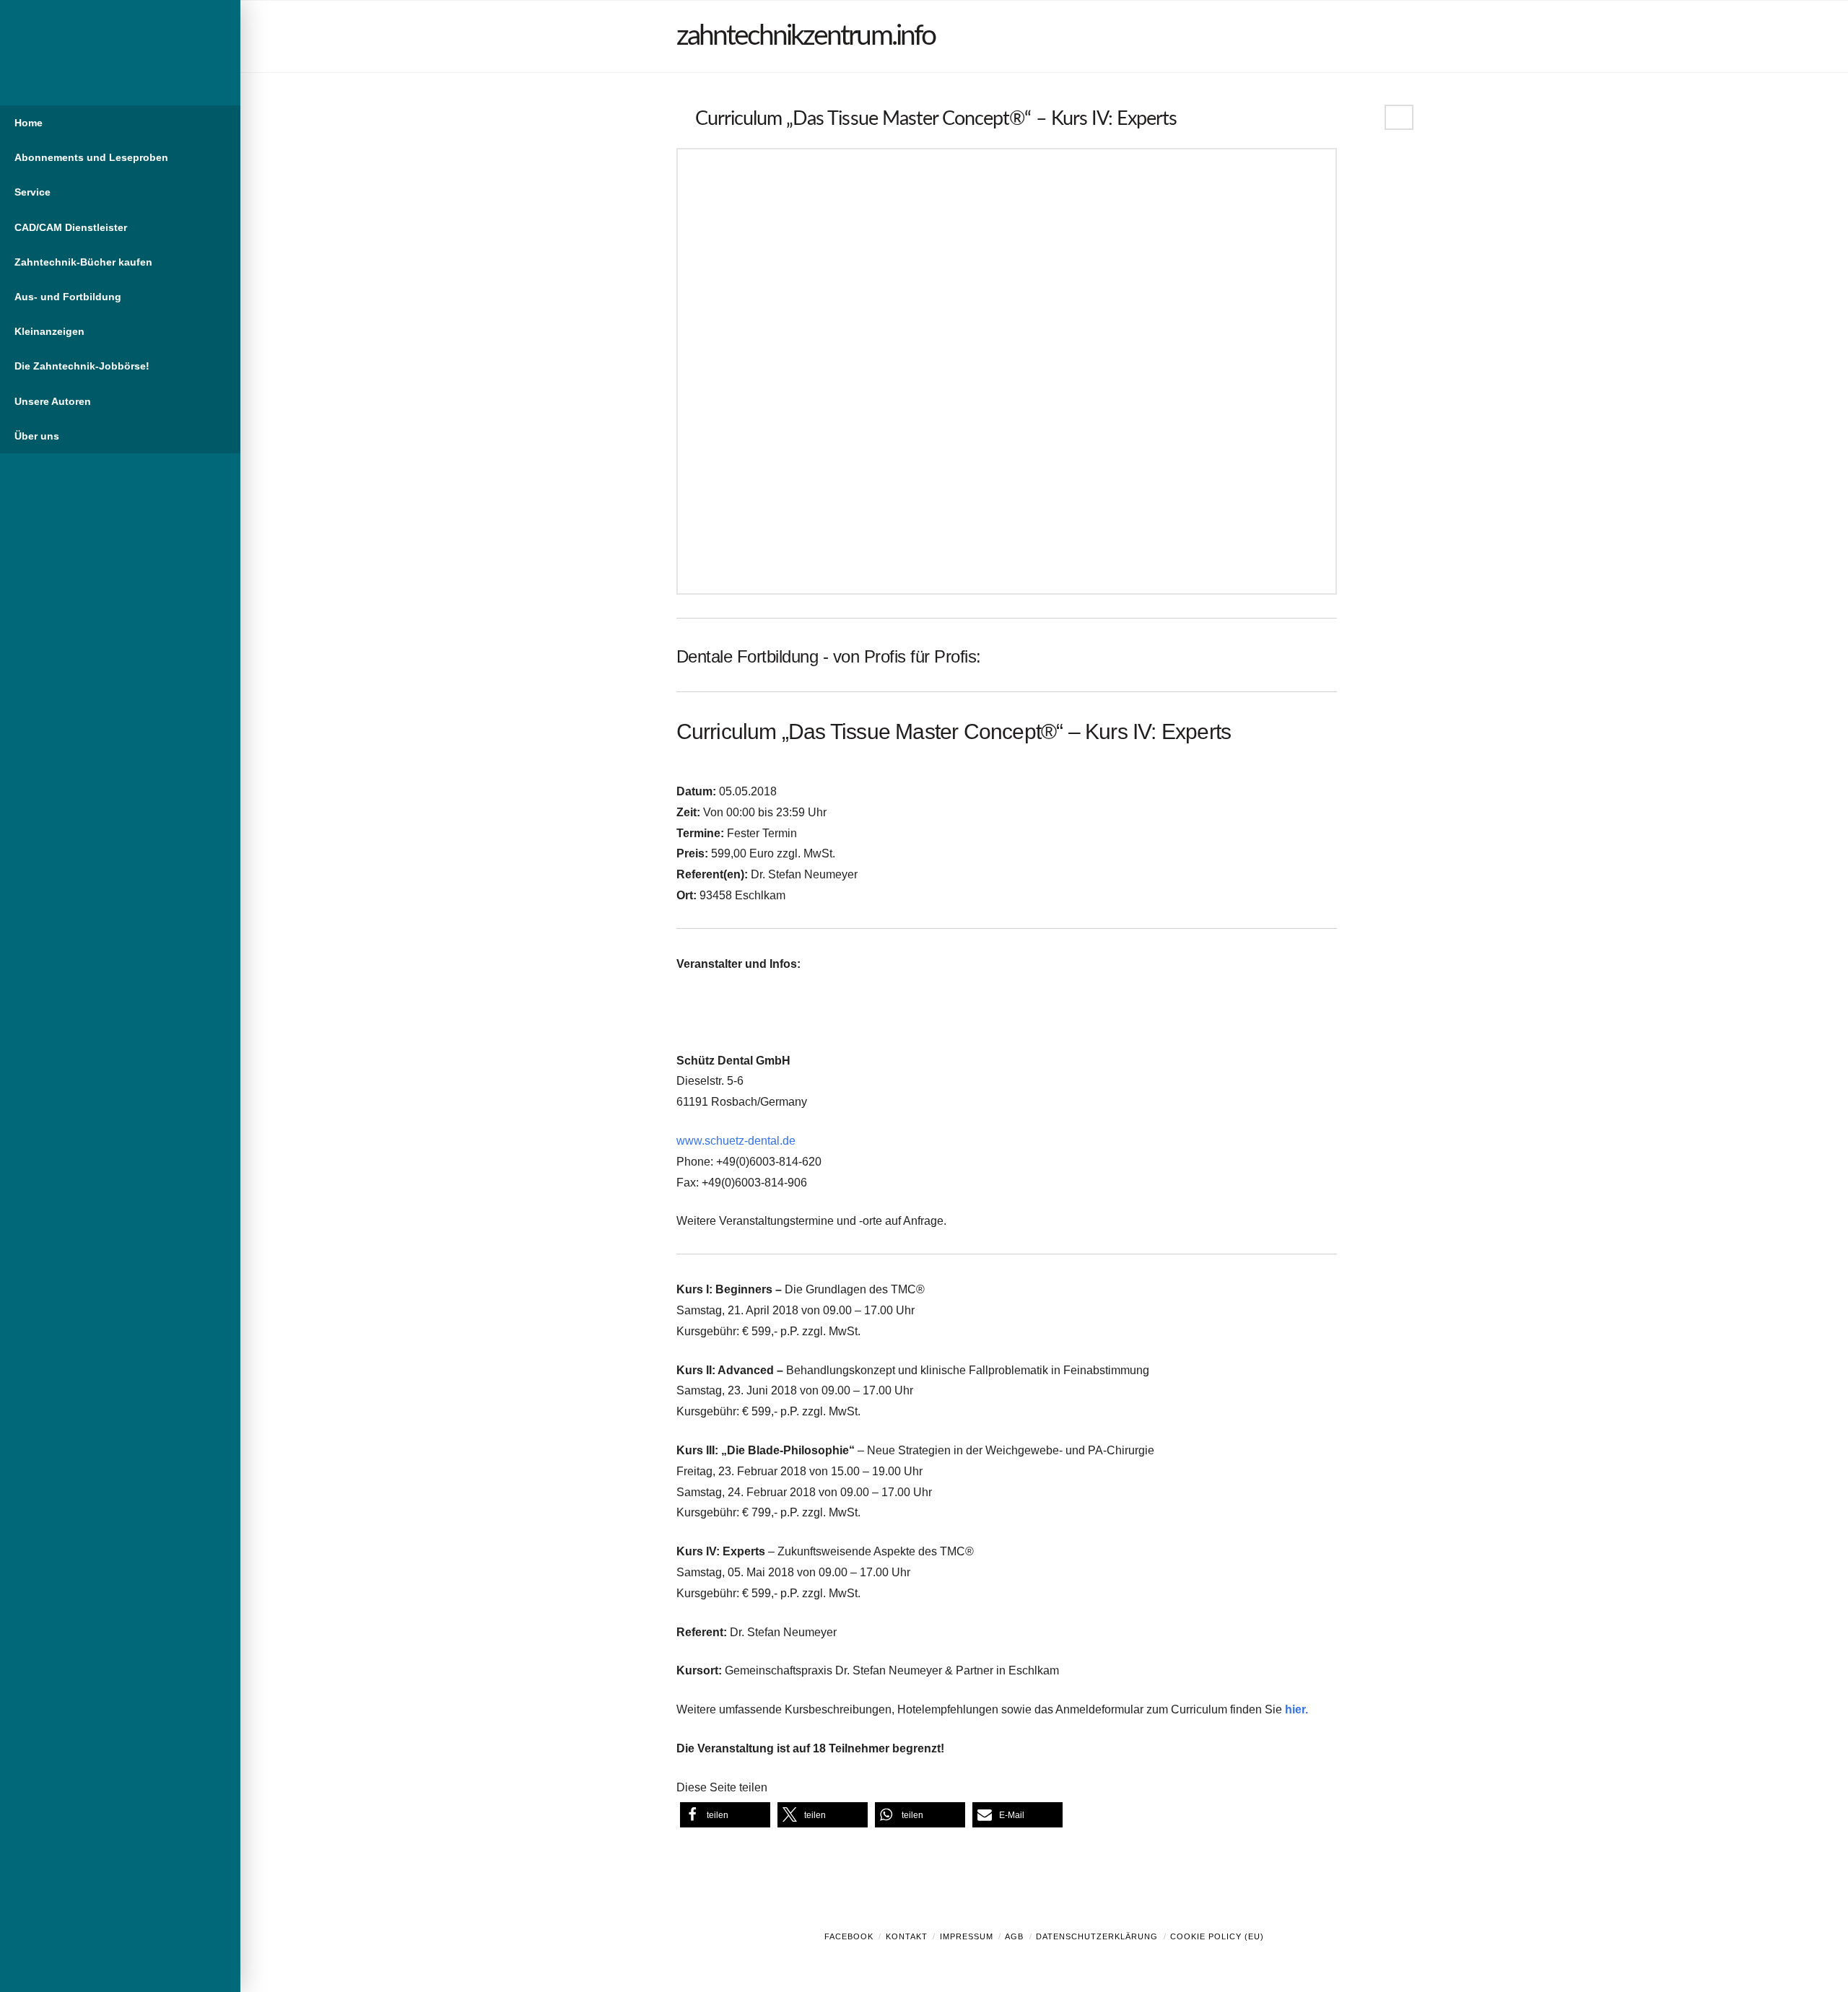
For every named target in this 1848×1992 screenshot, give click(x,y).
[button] (725, 1815)
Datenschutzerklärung (1097, 1936)
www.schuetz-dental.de (736, 1141)
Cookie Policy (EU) (1217, 1936)
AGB (1014, 1936)
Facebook (849, 1936)
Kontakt (907, 1936)
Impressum (967, 1936)
